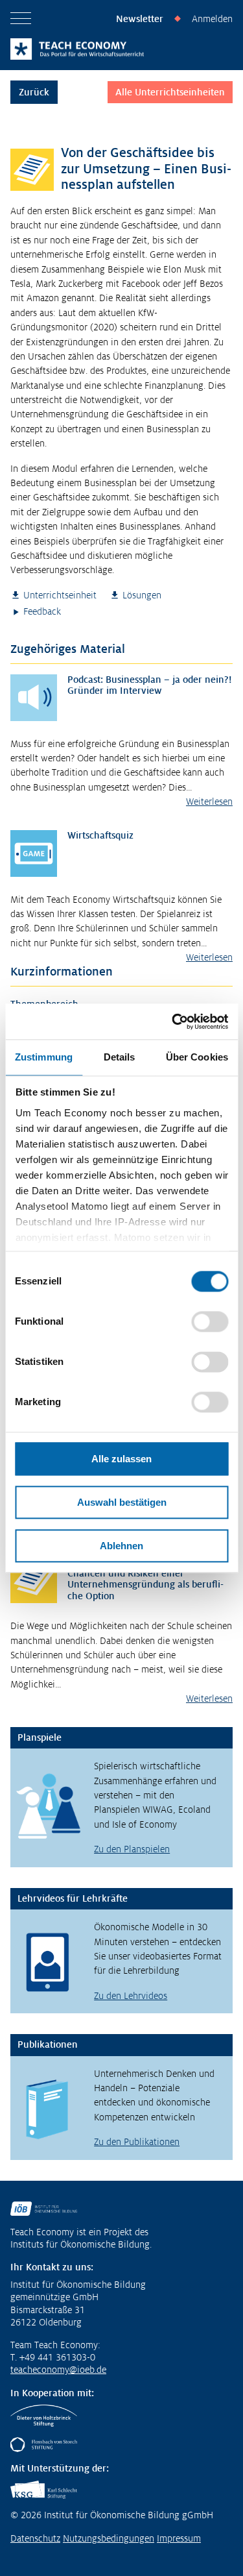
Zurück (34, 92)
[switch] (210, 1321)
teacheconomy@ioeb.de (58, 2370)
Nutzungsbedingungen (109, 2538)
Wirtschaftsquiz (100, 835)
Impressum (179, 2538)
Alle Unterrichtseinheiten (170, 92)
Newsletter (140, 19)
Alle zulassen (121, 1459)
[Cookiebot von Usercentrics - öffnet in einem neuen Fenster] (173, 1022)
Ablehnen (121, 1546)
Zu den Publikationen (137, 2142)
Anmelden (212, 19)
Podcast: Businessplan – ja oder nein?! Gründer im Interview (150, 685)
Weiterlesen (209, 802)
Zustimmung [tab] (44, 1057)
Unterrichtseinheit (60, 595)
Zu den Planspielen (132, 1849)
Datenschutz (35, 2538)
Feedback (42, 611)
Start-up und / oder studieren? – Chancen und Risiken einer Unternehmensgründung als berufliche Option (145, 1579)
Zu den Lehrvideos (131, 1996)
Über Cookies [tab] (197, 1057)
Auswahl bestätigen (122, 1502)
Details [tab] (120, 1057)
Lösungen (142, 595)
